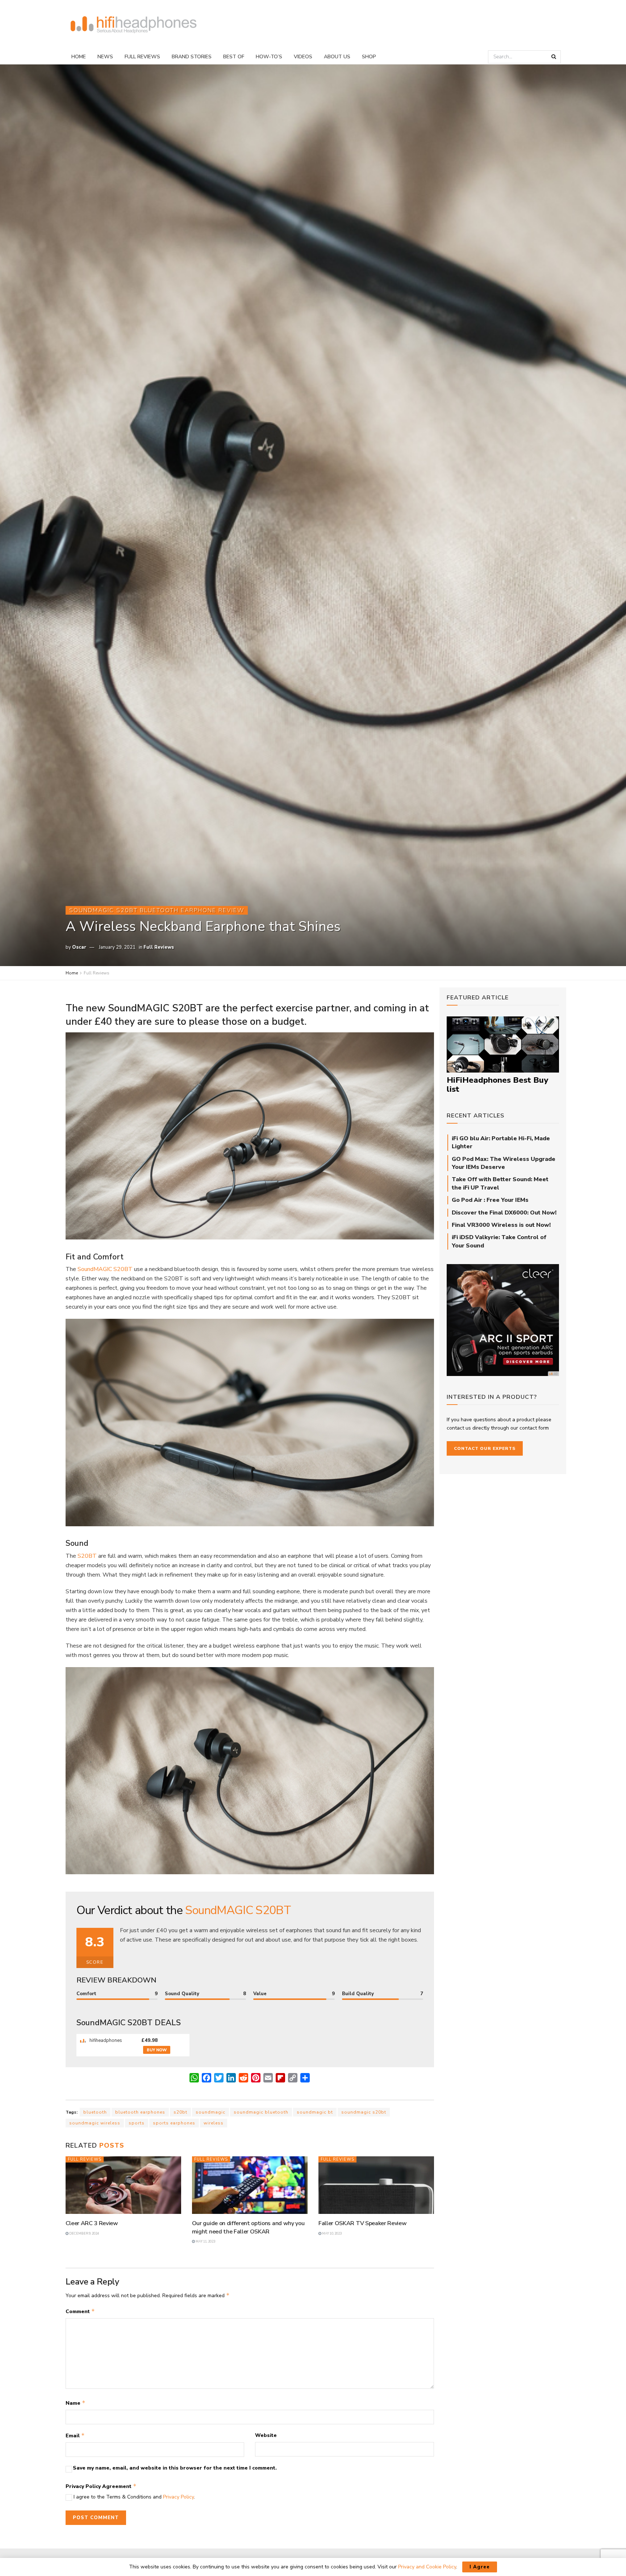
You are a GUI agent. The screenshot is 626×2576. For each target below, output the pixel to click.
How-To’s (269, 57)
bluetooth (95, 2112)
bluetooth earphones (140, 2112)
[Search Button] (554, 57)
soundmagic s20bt (364, 2112)
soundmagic (210, 2112)
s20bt (180, 2112)
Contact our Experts (485, 1448)
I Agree (480, 2567)
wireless (214, 2123)
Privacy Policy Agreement (101, 2486)
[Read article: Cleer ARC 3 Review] (123, 2185)
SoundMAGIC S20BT (105, 1269)
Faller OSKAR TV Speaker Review (362, 2223)
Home (79, 57)
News (105, 57)
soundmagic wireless (95, 2123)
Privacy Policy (178, 2497)
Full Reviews (142, 57)
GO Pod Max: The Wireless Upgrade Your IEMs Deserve (504, 1163)
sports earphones (174, 2123)
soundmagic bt (315, 2112)
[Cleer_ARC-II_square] (503, 1320)
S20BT (87, 1556)
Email (75, 2436)
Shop (369, 57)
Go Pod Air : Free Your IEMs (490, 1200)
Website (266, 2435)
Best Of (234, 57)
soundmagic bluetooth (261, 2112)
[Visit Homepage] (134, 25)
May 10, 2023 (331, 2233)
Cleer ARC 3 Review (92, 2223)
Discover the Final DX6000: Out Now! (504, 1213)
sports (137, 2123)
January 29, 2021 (117, 947)
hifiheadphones (105, 2040)
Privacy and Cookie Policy (427, 2567)
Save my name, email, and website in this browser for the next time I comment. (175, 2468)
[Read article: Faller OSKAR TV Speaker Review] (376, 2185)
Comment (80, 2311)
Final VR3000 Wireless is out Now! (501, 1225)
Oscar (79, 947)
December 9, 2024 (84, 2233)
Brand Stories (192, 57)
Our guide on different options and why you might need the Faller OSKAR (248, 2227)
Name (76, 2403)
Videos (303, 57)
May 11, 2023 (205, 2241)
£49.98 (149, 2040)
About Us (337, 57)
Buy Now (157, 2050)
